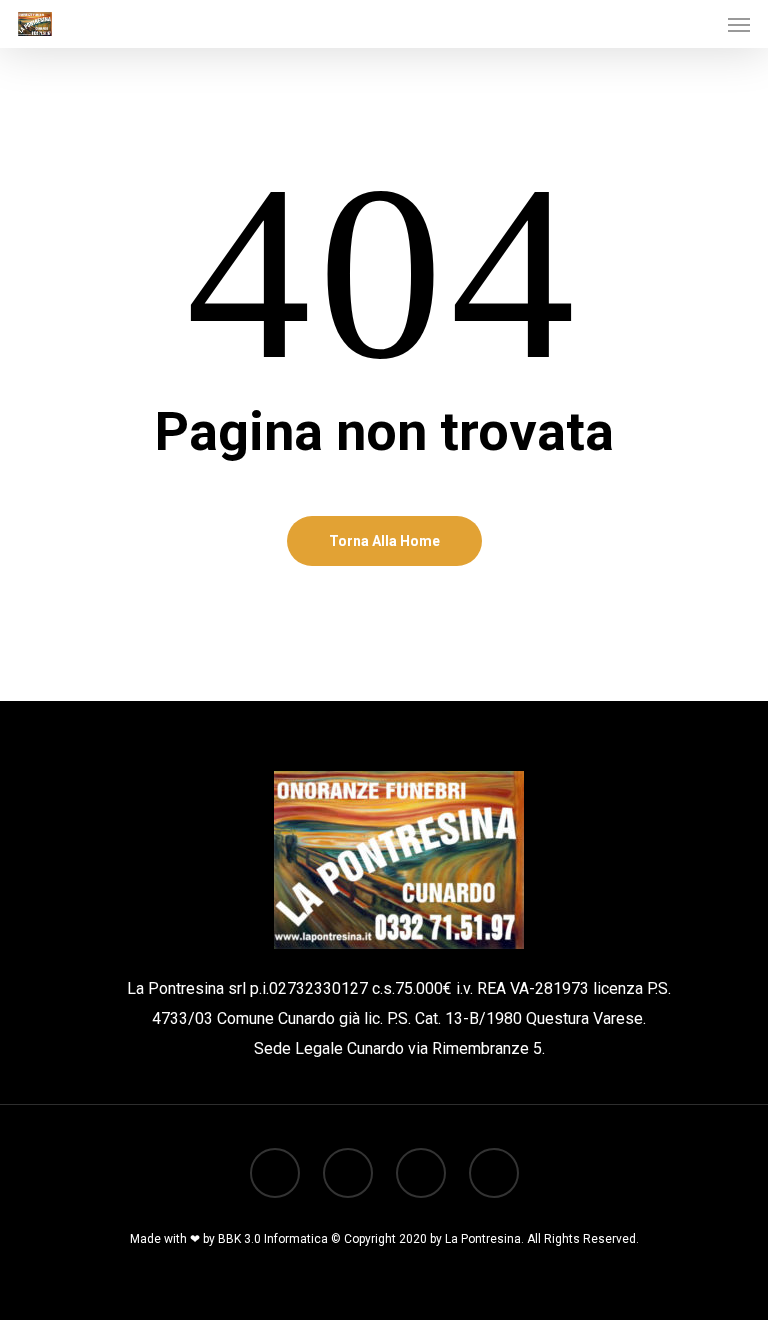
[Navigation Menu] (739, 24)
